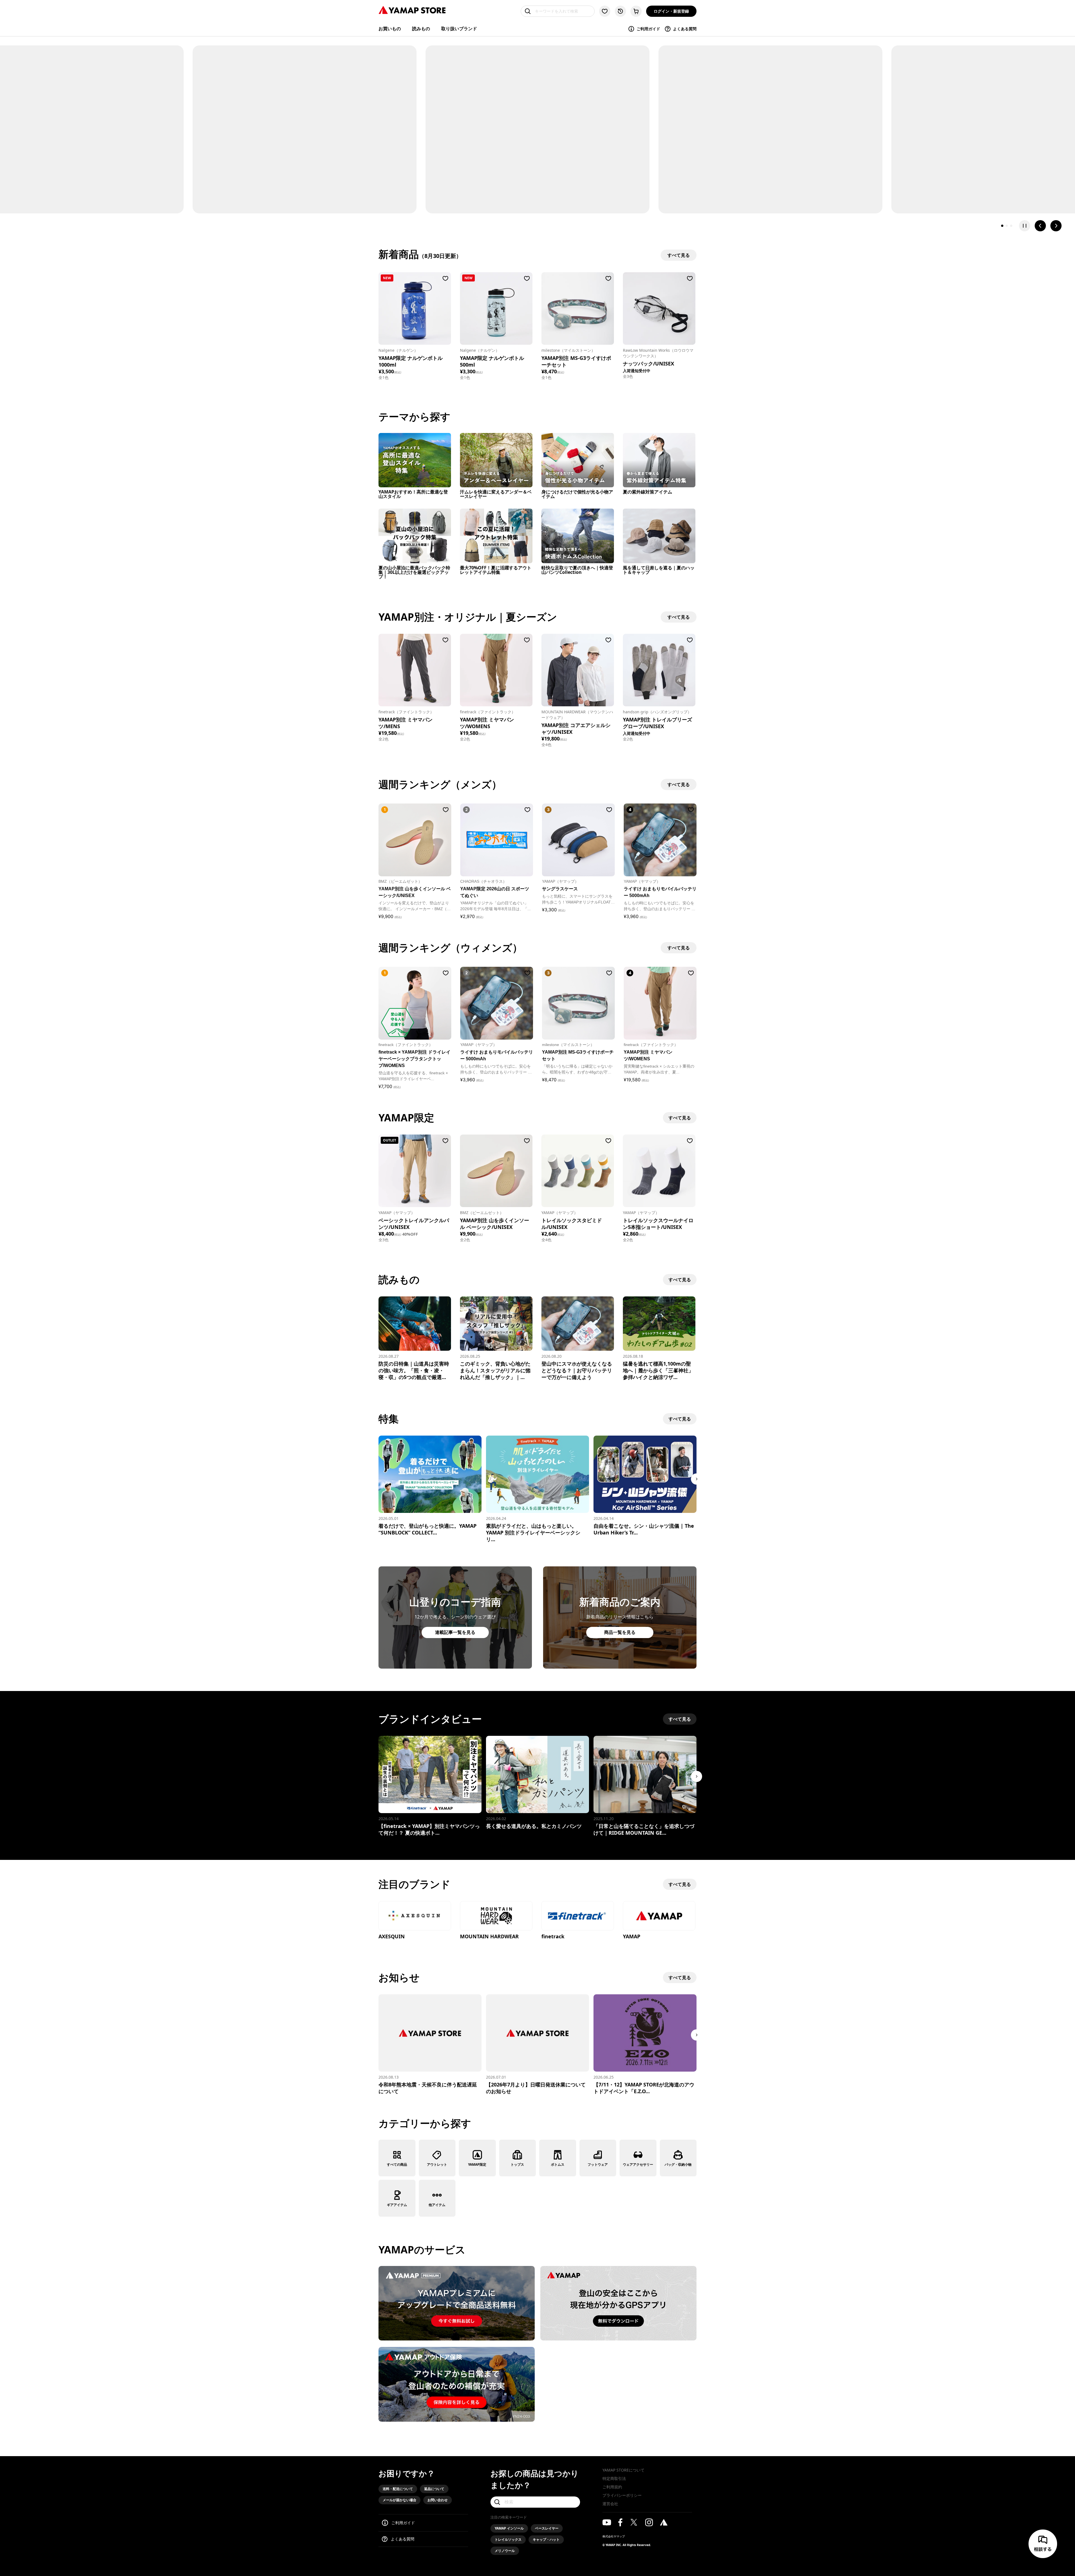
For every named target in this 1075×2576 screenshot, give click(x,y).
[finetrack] (578, 1916)
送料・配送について (398, 2489)
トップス (517, 2164)
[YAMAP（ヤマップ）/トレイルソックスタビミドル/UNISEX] (578, 1171)
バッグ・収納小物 (678, 2164)
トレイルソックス (508, 2539)
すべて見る (680, 1118)
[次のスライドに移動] (1056, 226)
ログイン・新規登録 (671, 11)
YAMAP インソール (509, 2528)
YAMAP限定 (477, 2164)
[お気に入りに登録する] (445, 278)
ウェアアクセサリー (638, 2164)
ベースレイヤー (547, 2528)
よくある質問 (685, 29)
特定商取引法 (614, 2478)
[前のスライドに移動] (1040, 226)
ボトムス (558, 2164)
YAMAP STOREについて (623, 2470)
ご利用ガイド (648, 29)
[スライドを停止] (1025, 226)
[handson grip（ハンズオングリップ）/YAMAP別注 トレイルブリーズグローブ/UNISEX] (659, 670)
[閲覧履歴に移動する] (620, 11)
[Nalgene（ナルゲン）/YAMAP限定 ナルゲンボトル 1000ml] (415, 308)
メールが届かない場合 (399, 2500)
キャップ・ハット (546, 2539)
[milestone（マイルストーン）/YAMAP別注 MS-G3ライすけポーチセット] (578, 308)
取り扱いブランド (459, 29)
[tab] (1002, 226)
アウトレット (437, 2164)
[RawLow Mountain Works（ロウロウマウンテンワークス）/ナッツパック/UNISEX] (659, 308)
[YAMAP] (659, 1916)
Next (697, 1479)
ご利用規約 (612, 2487)
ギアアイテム (397, 2205)
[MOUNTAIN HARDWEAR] (496, 1916)
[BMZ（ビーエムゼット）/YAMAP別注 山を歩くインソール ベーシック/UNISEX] (496, 1171)
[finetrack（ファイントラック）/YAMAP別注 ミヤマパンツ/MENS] (415, 670)
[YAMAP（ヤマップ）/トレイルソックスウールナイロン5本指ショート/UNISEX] (659, 1171)
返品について (434, 2489)
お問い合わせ (438, 2500)
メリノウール (505, 2551)
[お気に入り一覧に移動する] (605, 11)
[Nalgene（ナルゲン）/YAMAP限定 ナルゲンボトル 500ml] (496, 308)
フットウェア (598, 2164)
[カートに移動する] (636, 11)
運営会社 (610, 2504)
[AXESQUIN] (415, 1916)
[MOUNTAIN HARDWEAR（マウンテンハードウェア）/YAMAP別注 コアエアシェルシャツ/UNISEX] (578, 670)
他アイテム (437, 2205)
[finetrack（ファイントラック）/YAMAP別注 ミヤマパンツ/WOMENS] (496, 670)
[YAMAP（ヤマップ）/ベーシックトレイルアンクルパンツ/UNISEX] (415, 1171)
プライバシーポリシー (622, 2495)
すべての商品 (397, 2164)
